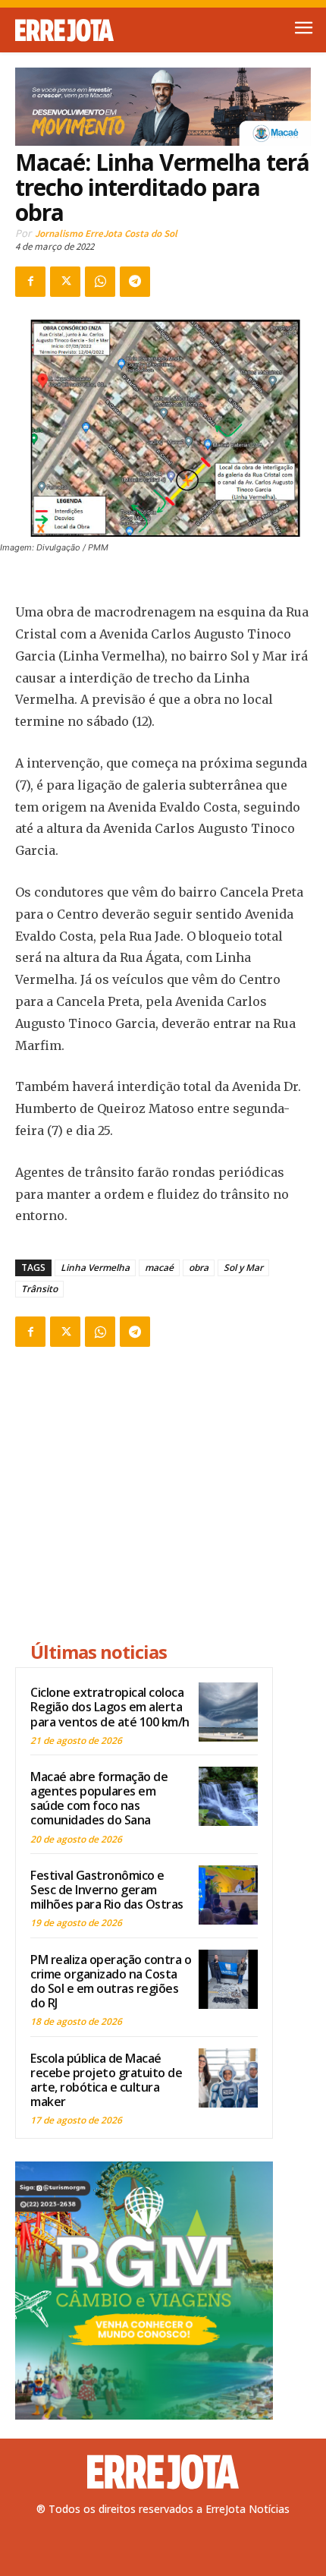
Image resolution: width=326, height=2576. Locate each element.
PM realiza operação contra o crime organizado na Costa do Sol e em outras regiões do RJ (111, 1982)
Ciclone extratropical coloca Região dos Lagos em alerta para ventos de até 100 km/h (110, 1707)
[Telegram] (135, 282)
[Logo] (89, 30)
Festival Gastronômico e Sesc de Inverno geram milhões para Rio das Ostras (107, 1890)
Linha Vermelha (95, 1268)
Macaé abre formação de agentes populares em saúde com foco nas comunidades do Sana (99, 1799)
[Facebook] (30, 282)
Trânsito (39, 1289)
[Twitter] (65, 282)
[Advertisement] (144, 1496)
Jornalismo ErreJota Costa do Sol (106, 233)
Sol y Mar (243, 1268)
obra (199, 1268)
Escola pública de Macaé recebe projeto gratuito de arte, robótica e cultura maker (106, 2080)
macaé (159, 1268)
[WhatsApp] (100, 282)
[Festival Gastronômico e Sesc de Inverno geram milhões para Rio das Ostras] (228, 1895)
